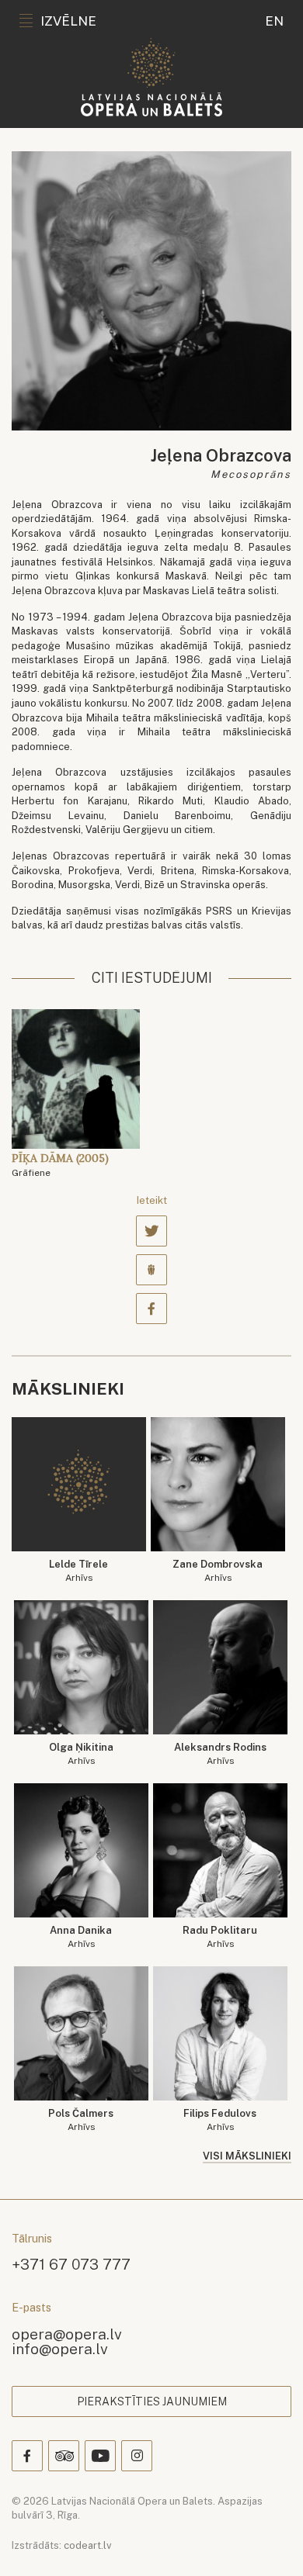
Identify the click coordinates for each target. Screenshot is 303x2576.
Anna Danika (81, 1937)
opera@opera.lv (67, 2334)
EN (274, 21)
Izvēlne (68, 21)
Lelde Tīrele (78, 1571)
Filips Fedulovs (220, 2120)
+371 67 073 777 (71, 2264)
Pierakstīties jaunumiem (152, 2401)
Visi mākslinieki (247, 2156)
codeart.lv (88, 2545)
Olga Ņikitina (81, 1754)
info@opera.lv (60, 2348)
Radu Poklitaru (220, 1937)
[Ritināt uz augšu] (269, 2542)
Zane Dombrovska (218, 1571)
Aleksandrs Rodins (220, 1754)
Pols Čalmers (81, 2120)
